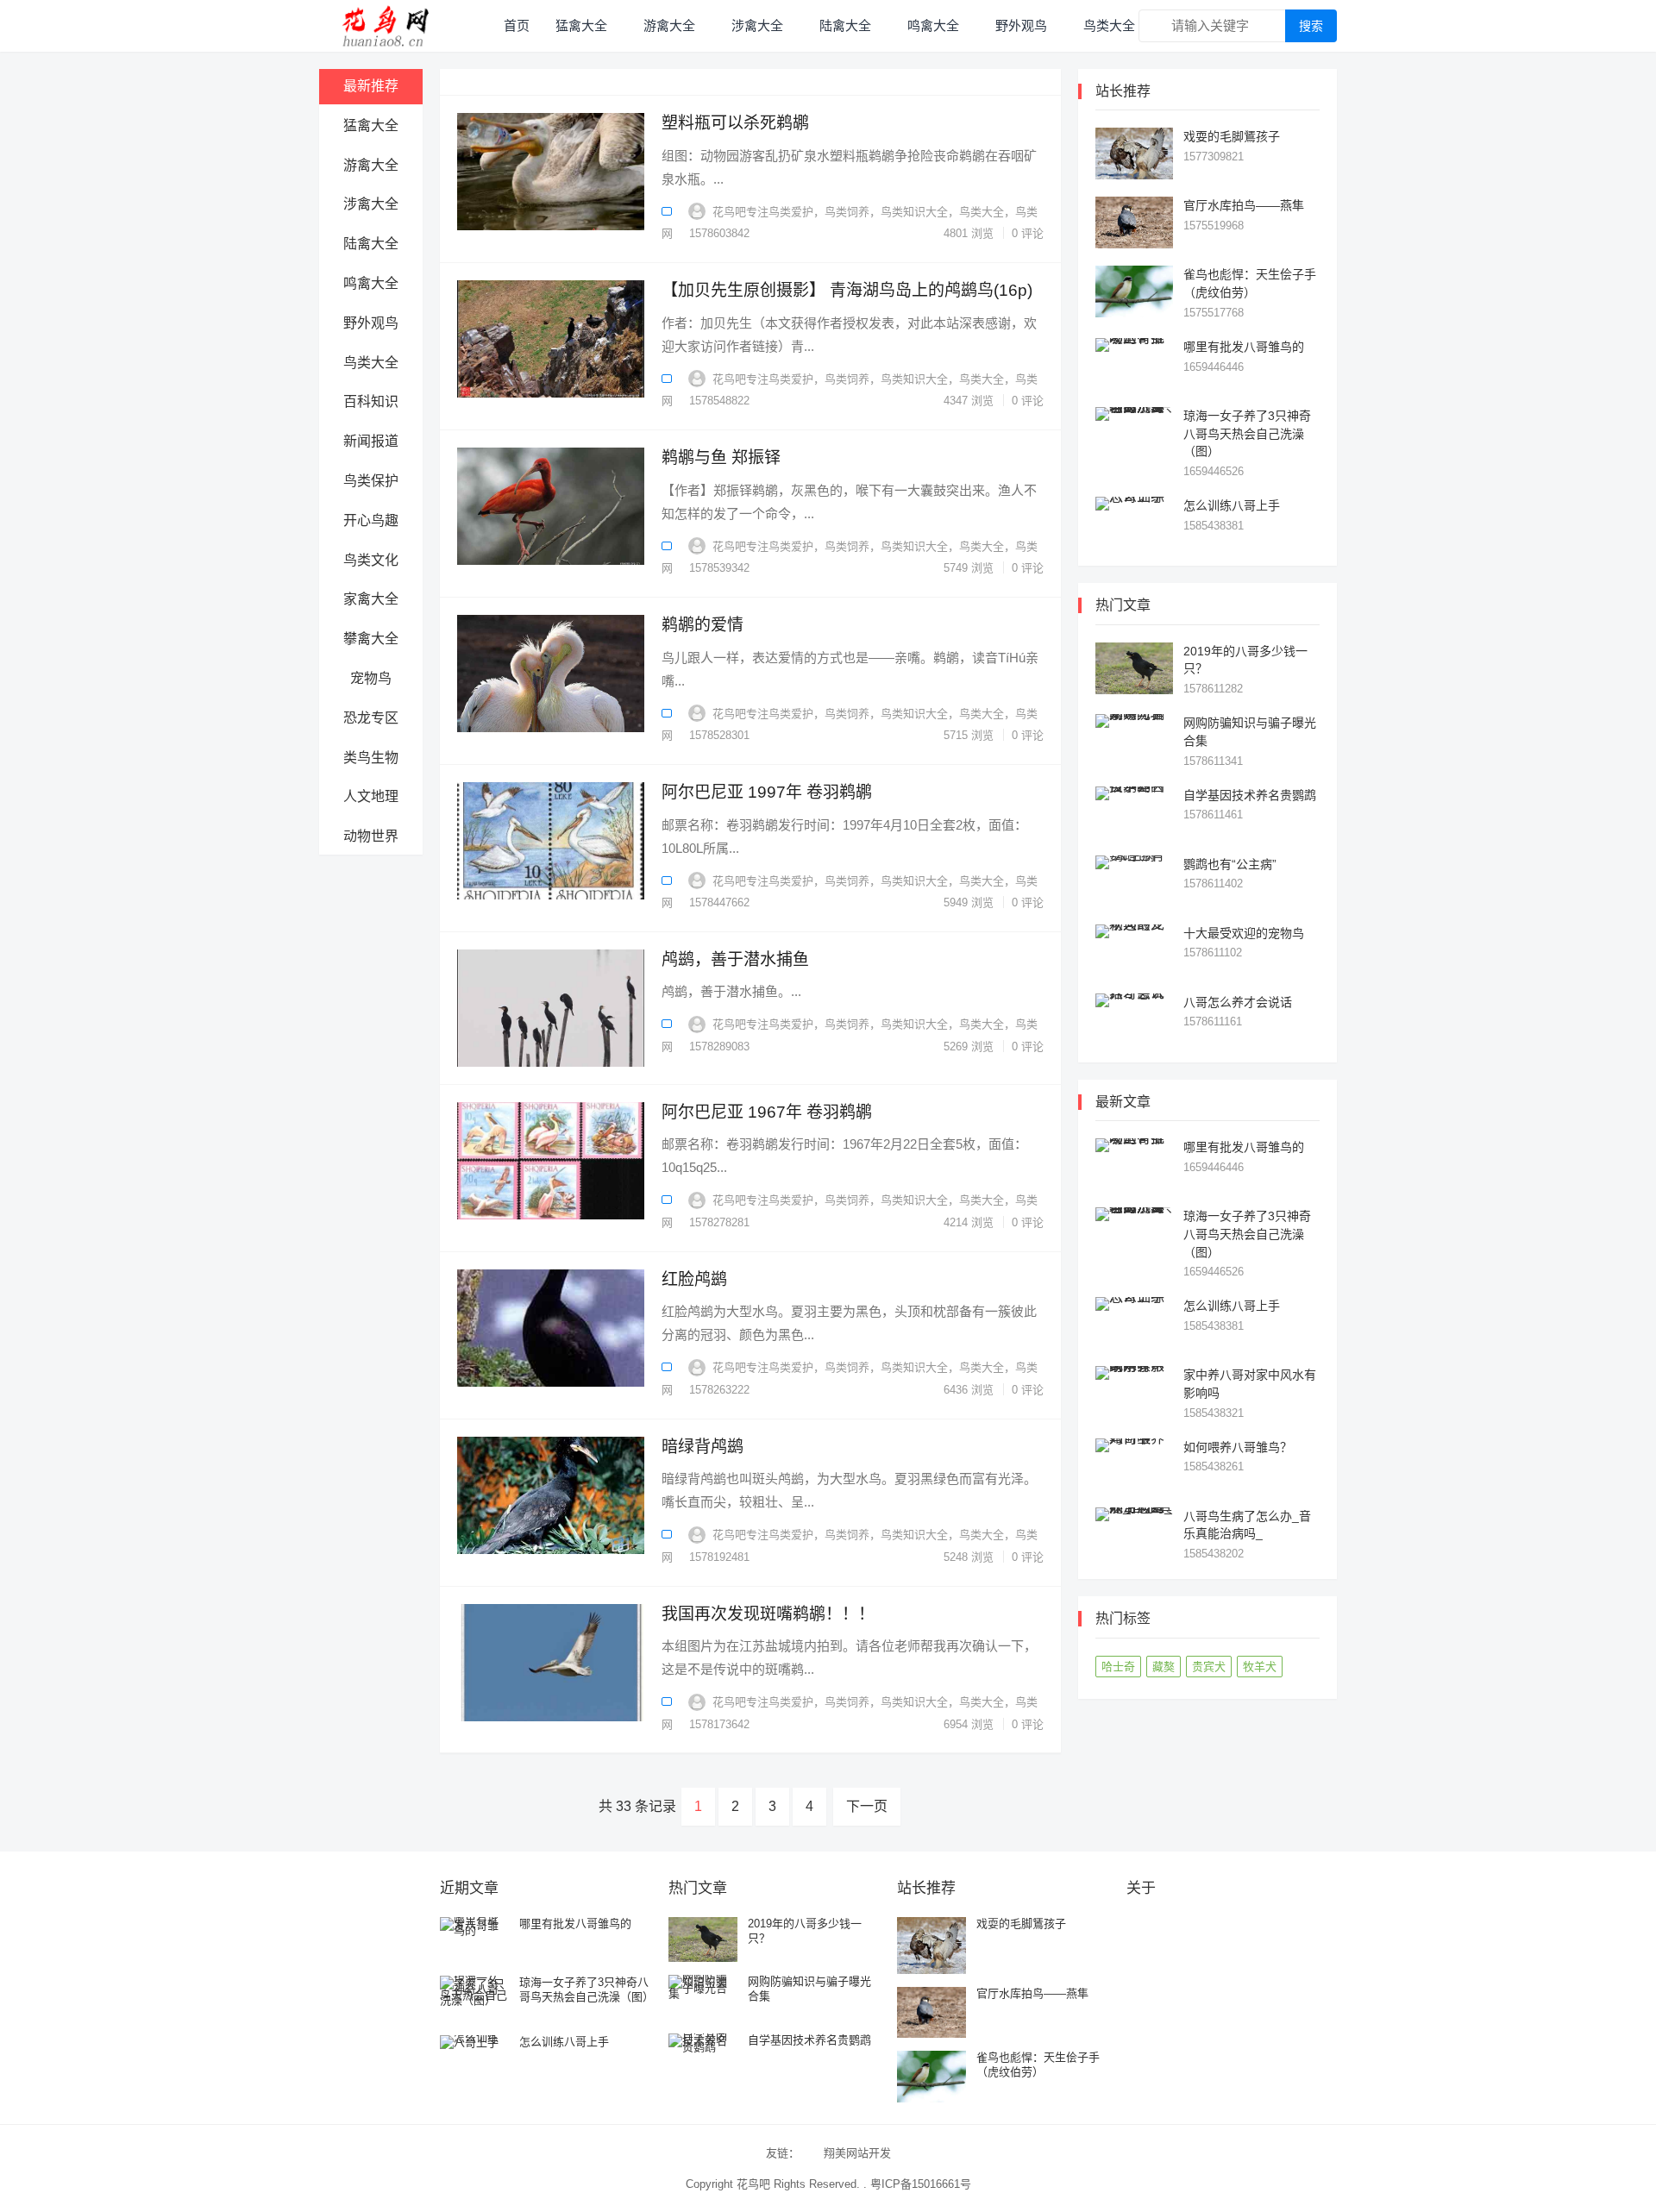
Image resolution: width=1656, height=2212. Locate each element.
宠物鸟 (371, 678)
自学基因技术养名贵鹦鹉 (1250, 795)
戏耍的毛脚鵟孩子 (1232, 136)
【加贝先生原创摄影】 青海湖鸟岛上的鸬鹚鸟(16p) (847, 290)
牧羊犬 (1260, 1667)
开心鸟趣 (371, 520)
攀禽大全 (371, 639)
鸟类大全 (1109, 25)
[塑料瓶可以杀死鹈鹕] (551, 172)
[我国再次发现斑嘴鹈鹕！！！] (551, 1663)
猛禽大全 (581, 25)
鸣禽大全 (933, 25)
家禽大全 (371, 599)
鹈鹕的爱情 (703, 625)
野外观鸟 (1021, 25)
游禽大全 (669, 25)
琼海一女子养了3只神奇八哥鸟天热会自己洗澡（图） (1247, 434)
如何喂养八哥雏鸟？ (1238, 1447)
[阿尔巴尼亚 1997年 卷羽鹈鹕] (551, 841)
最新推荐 (371, 86)
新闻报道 (371, 441)
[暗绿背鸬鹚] (551, 1495)
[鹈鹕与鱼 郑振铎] (551, 506)
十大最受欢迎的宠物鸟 (1244, 933)
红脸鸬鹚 (694, 1279)
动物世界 (371, 836)
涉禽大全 (757, 25)
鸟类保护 (371, 481)
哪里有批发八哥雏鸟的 (1244, 347)
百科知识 (371, 401)
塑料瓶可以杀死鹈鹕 (735, 123)
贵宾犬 (1209, 1667)
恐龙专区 (371, 718)
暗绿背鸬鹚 (703, 1447)
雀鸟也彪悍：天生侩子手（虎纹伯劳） (1038, 2065)
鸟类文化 (371, 560)
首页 (517, 25)
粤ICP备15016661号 (921, 2184)
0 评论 (1028, 233)
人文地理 (371, 796)
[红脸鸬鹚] (551, 1328)
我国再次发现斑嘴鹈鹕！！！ (768, 1614)
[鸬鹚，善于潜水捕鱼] (551, 1008)
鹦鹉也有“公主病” (1230, 864)
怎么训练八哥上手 (1232, 505)
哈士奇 (1118, 1667)
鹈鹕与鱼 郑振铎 (721, 457)
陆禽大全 (845, 25)
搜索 (1311, 26)
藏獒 (1164, 1667)
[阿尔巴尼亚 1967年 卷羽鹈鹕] (551, 1161)
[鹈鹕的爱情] (551, 674)
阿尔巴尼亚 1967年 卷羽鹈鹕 (767, 1112)
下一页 (867, 1806)
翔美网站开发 (857, 2153)
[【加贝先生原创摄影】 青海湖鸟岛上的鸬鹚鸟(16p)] (551, 339)
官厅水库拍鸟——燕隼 (1244, 205)
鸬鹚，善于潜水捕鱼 (735, 959)
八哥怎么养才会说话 (1238, 1002)
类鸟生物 (371, 758)
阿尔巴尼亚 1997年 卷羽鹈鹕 (767, 792)
